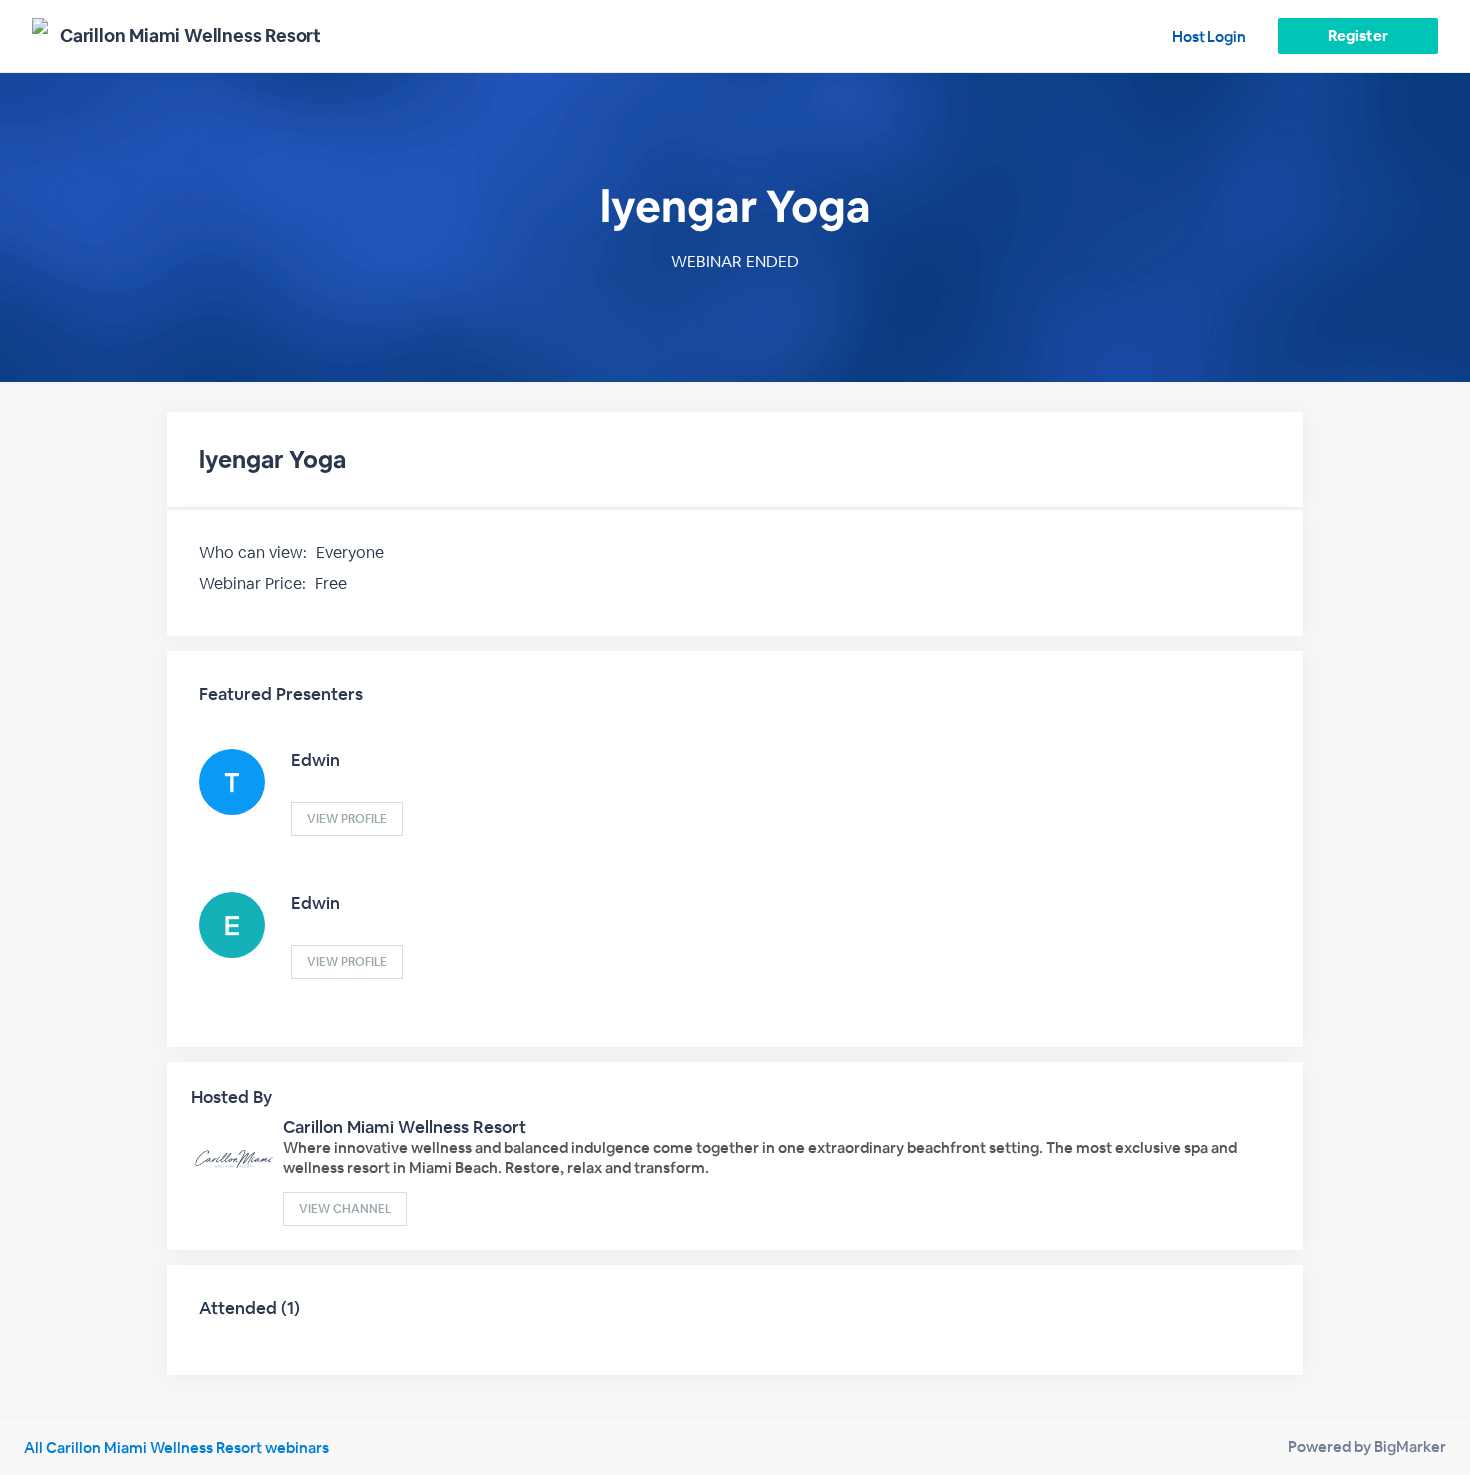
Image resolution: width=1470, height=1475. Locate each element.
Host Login (1209, 36)
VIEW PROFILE (347, 819)
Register (1357, 35)
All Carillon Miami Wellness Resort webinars (176, 1447)
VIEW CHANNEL (345, 1209)
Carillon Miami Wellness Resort (404, 1127)
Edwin (315, 760)
